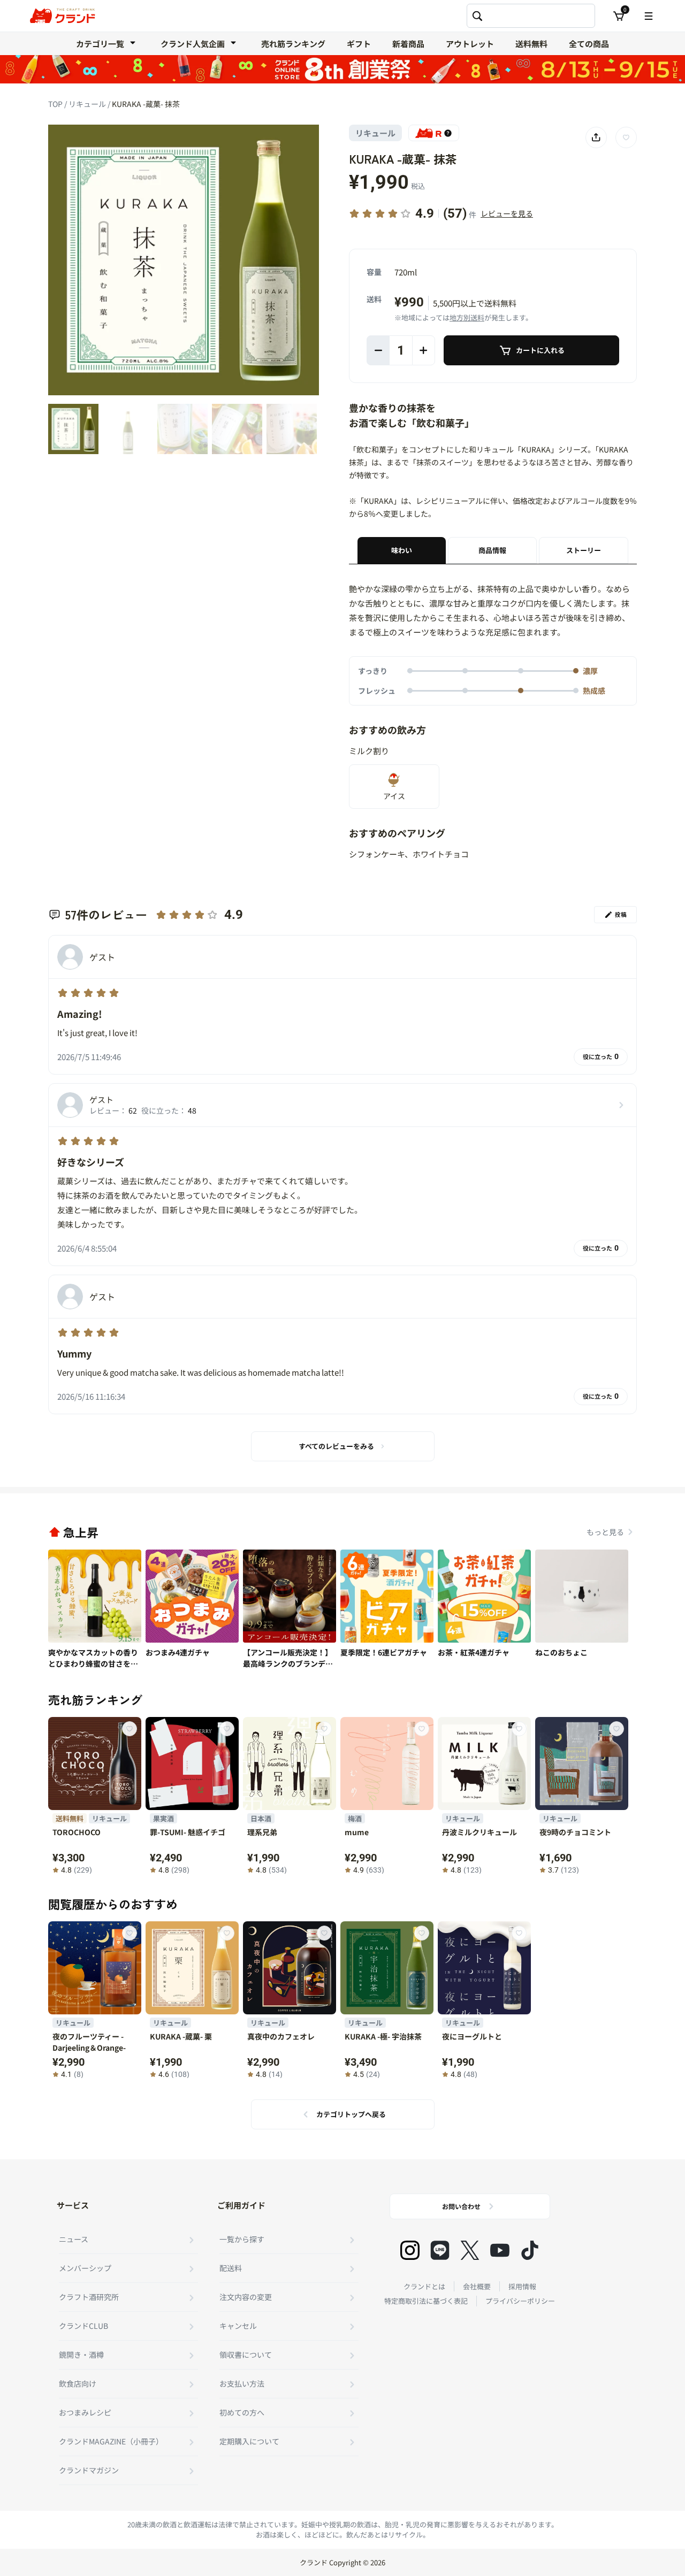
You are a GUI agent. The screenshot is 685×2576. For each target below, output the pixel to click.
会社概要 (477, 2286)
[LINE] (440, 2250)
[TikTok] (530, 2250)
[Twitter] (470, 2250)
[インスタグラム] (410, 2250)
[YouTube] (500, 2250)
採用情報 (522, 2286)
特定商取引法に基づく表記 (426, 2301)
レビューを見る (507, 213)
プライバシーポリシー (520, 2301)
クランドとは (424, 2286)
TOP (56, 104)
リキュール (88, 104)
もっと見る (605, 1532)
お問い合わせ (461, 2206)
